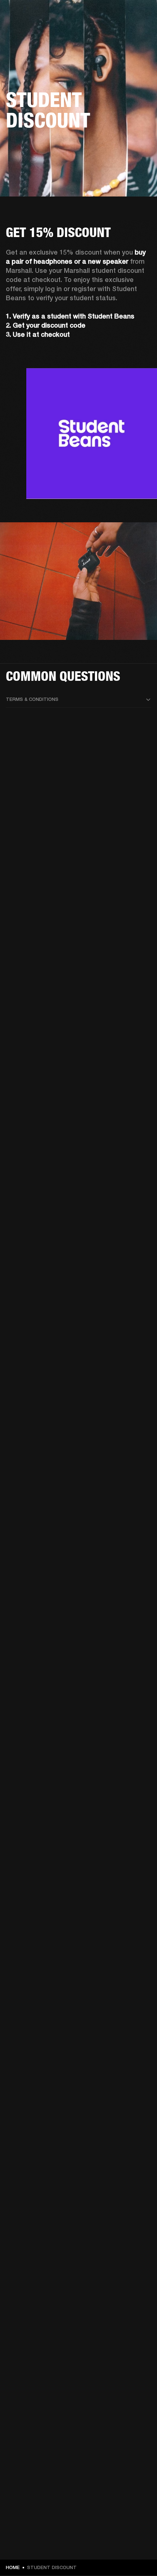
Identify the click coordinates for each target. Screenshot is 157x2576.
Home (13, 2567)
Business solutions (124, 15)
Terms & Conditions (32, 699)
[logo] (29, 29)
